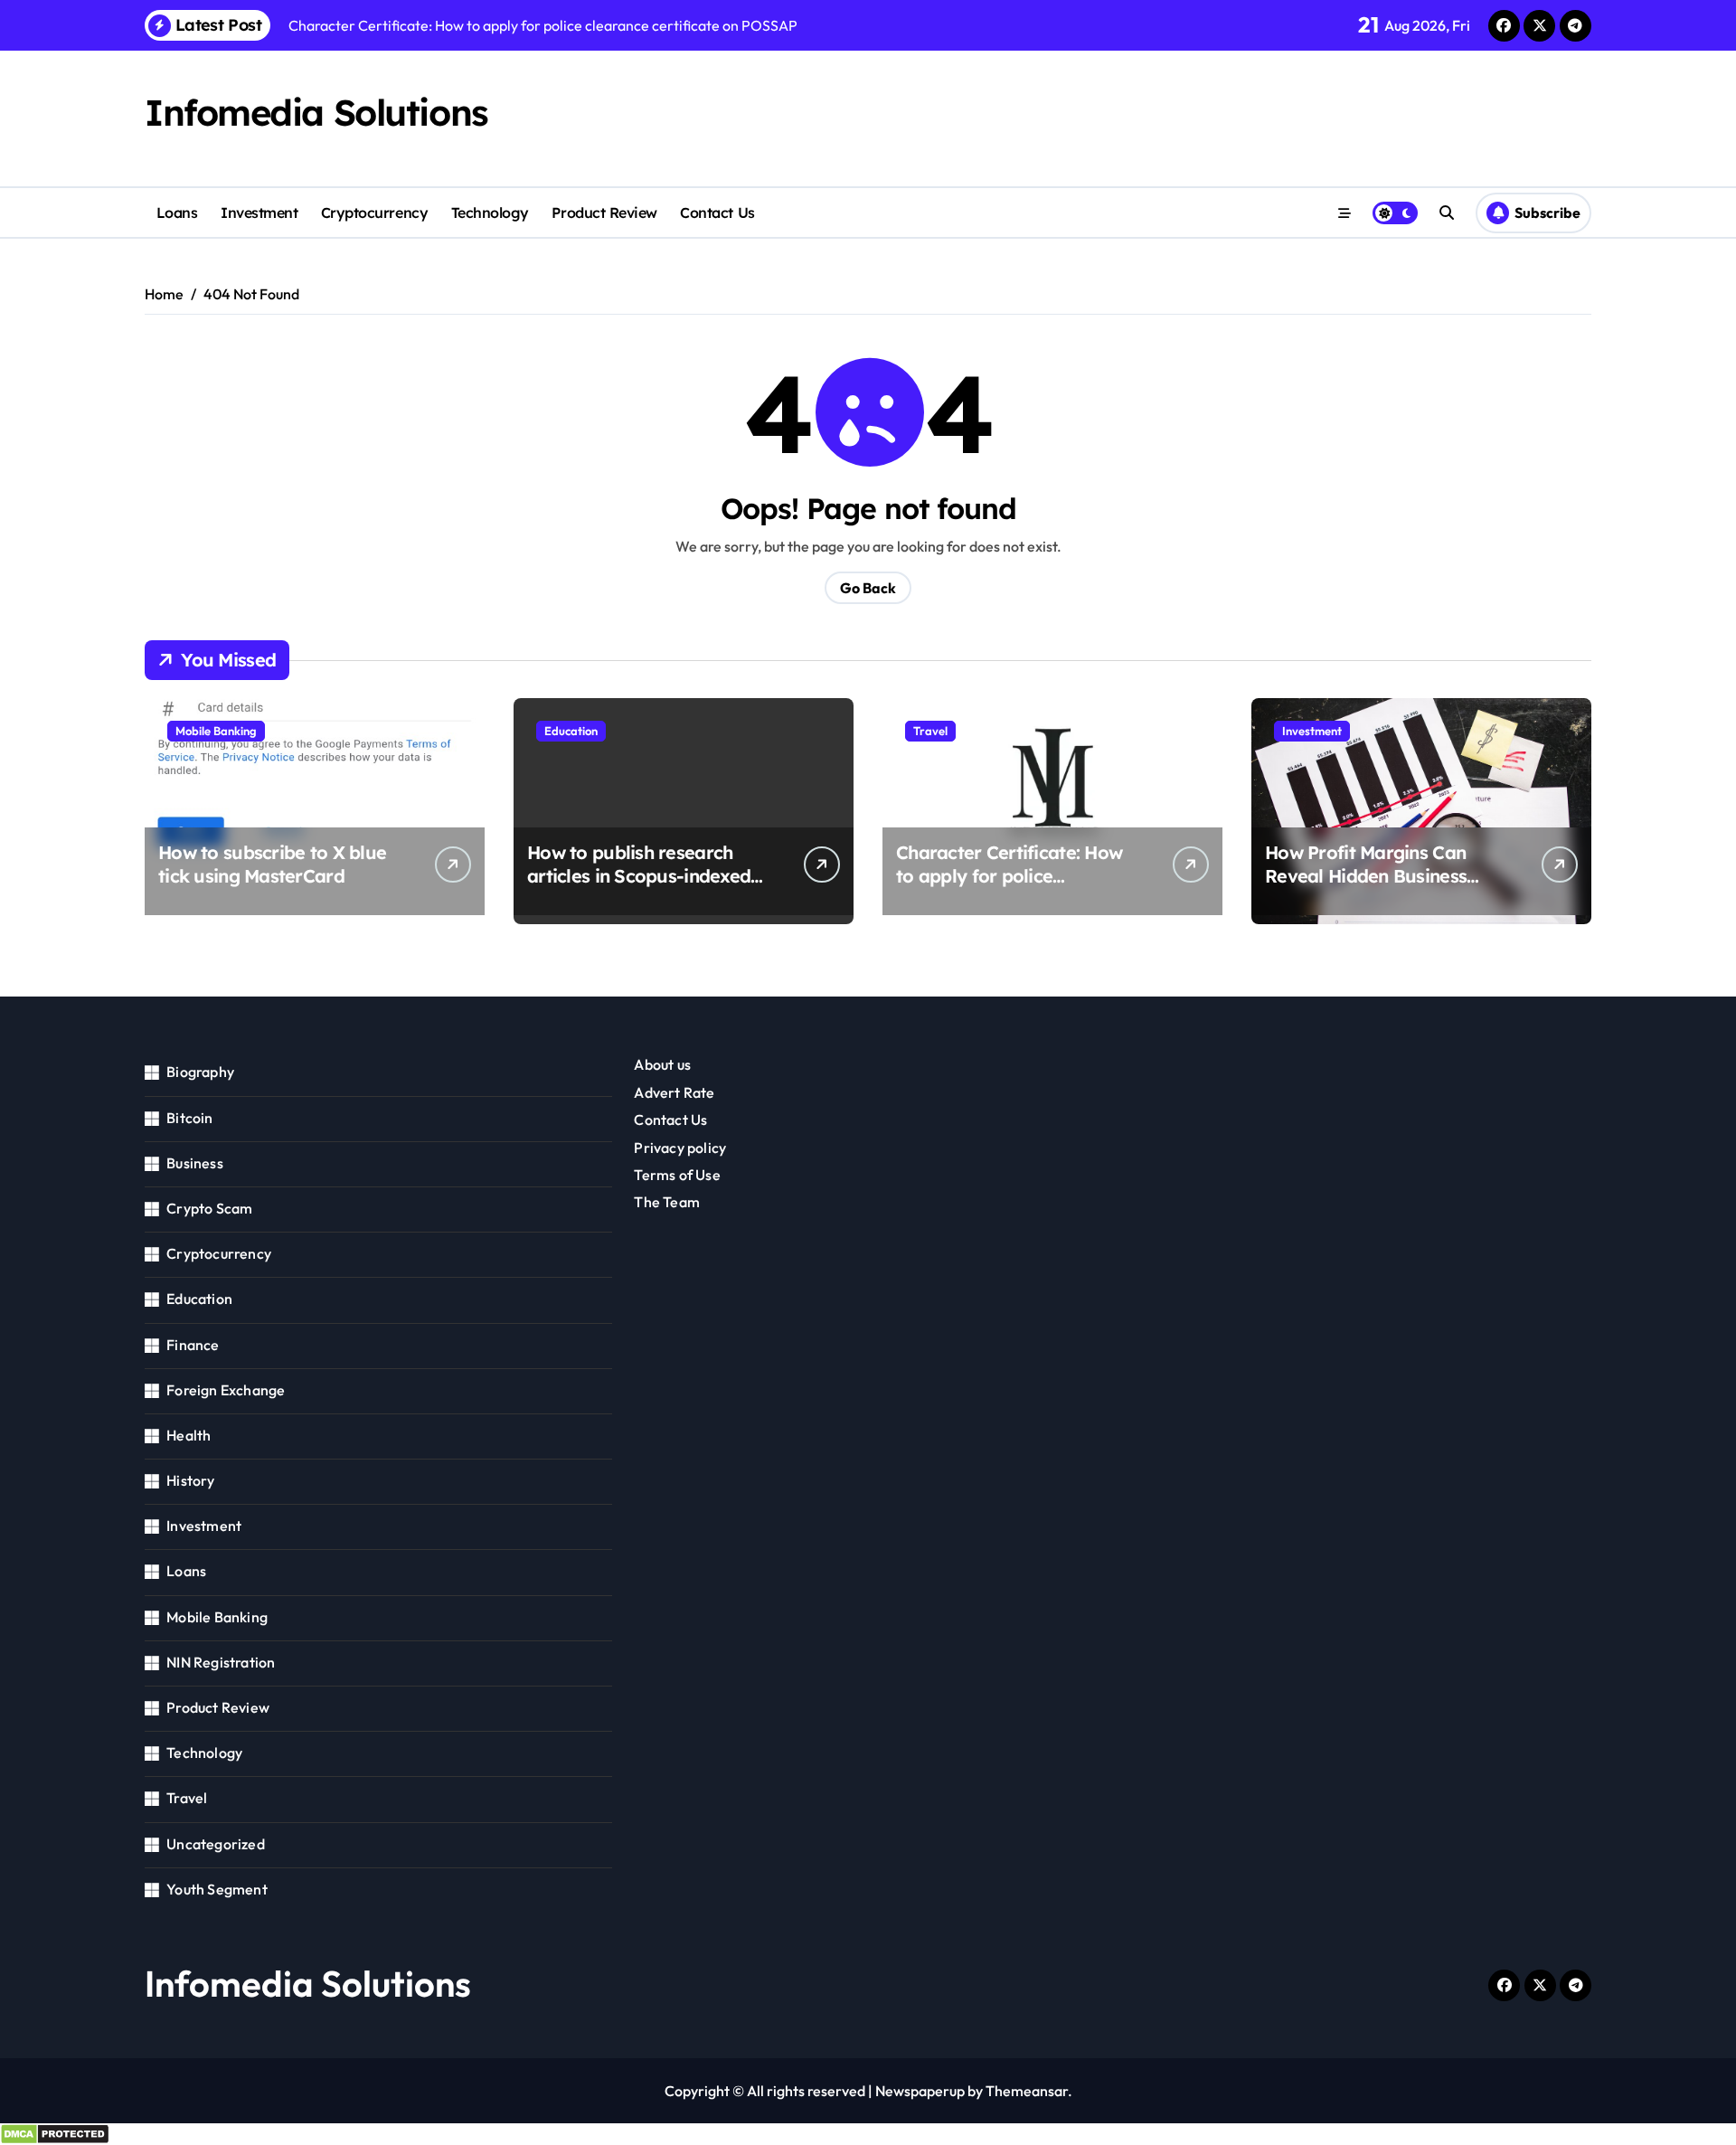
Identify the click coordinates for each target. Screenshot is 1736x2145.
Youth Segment (217, 1889)
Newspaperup (920, 2091)
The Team (667, 1202)
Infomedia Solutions (316, 112)
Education (571, 731)
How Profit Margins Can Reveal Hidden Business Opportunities (1366, 876)
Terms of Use (677, 1175)
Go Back (868, 588)
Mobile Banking (216, 731)
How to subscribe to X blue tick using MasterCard (272, 864)
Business (195, 1163)
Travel (930, 731)
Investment (259, 213)
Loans (177, 213)
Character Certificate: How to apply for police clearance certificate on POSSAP (1009, 888)
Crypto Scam (209, 1208)
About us (662, 1064)
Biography (200, 1072)
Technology (490, 213)
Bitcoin (189, 1118)
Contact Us (717, 213)
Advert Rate (674, 1092)
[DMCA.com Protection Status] (868, 2134)
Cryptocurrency (374, 213)
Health (189, 1435)
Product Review (604, 213)
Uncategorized (216, 1844)
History (190, 1480)
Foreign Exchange (226, 1390)
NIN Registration (221, 1662)
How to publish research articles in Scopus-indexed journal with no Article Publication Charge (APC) (639, 888)
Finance (193, 1345)
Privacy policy (680, 1148)
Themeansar (1027, 2091)
